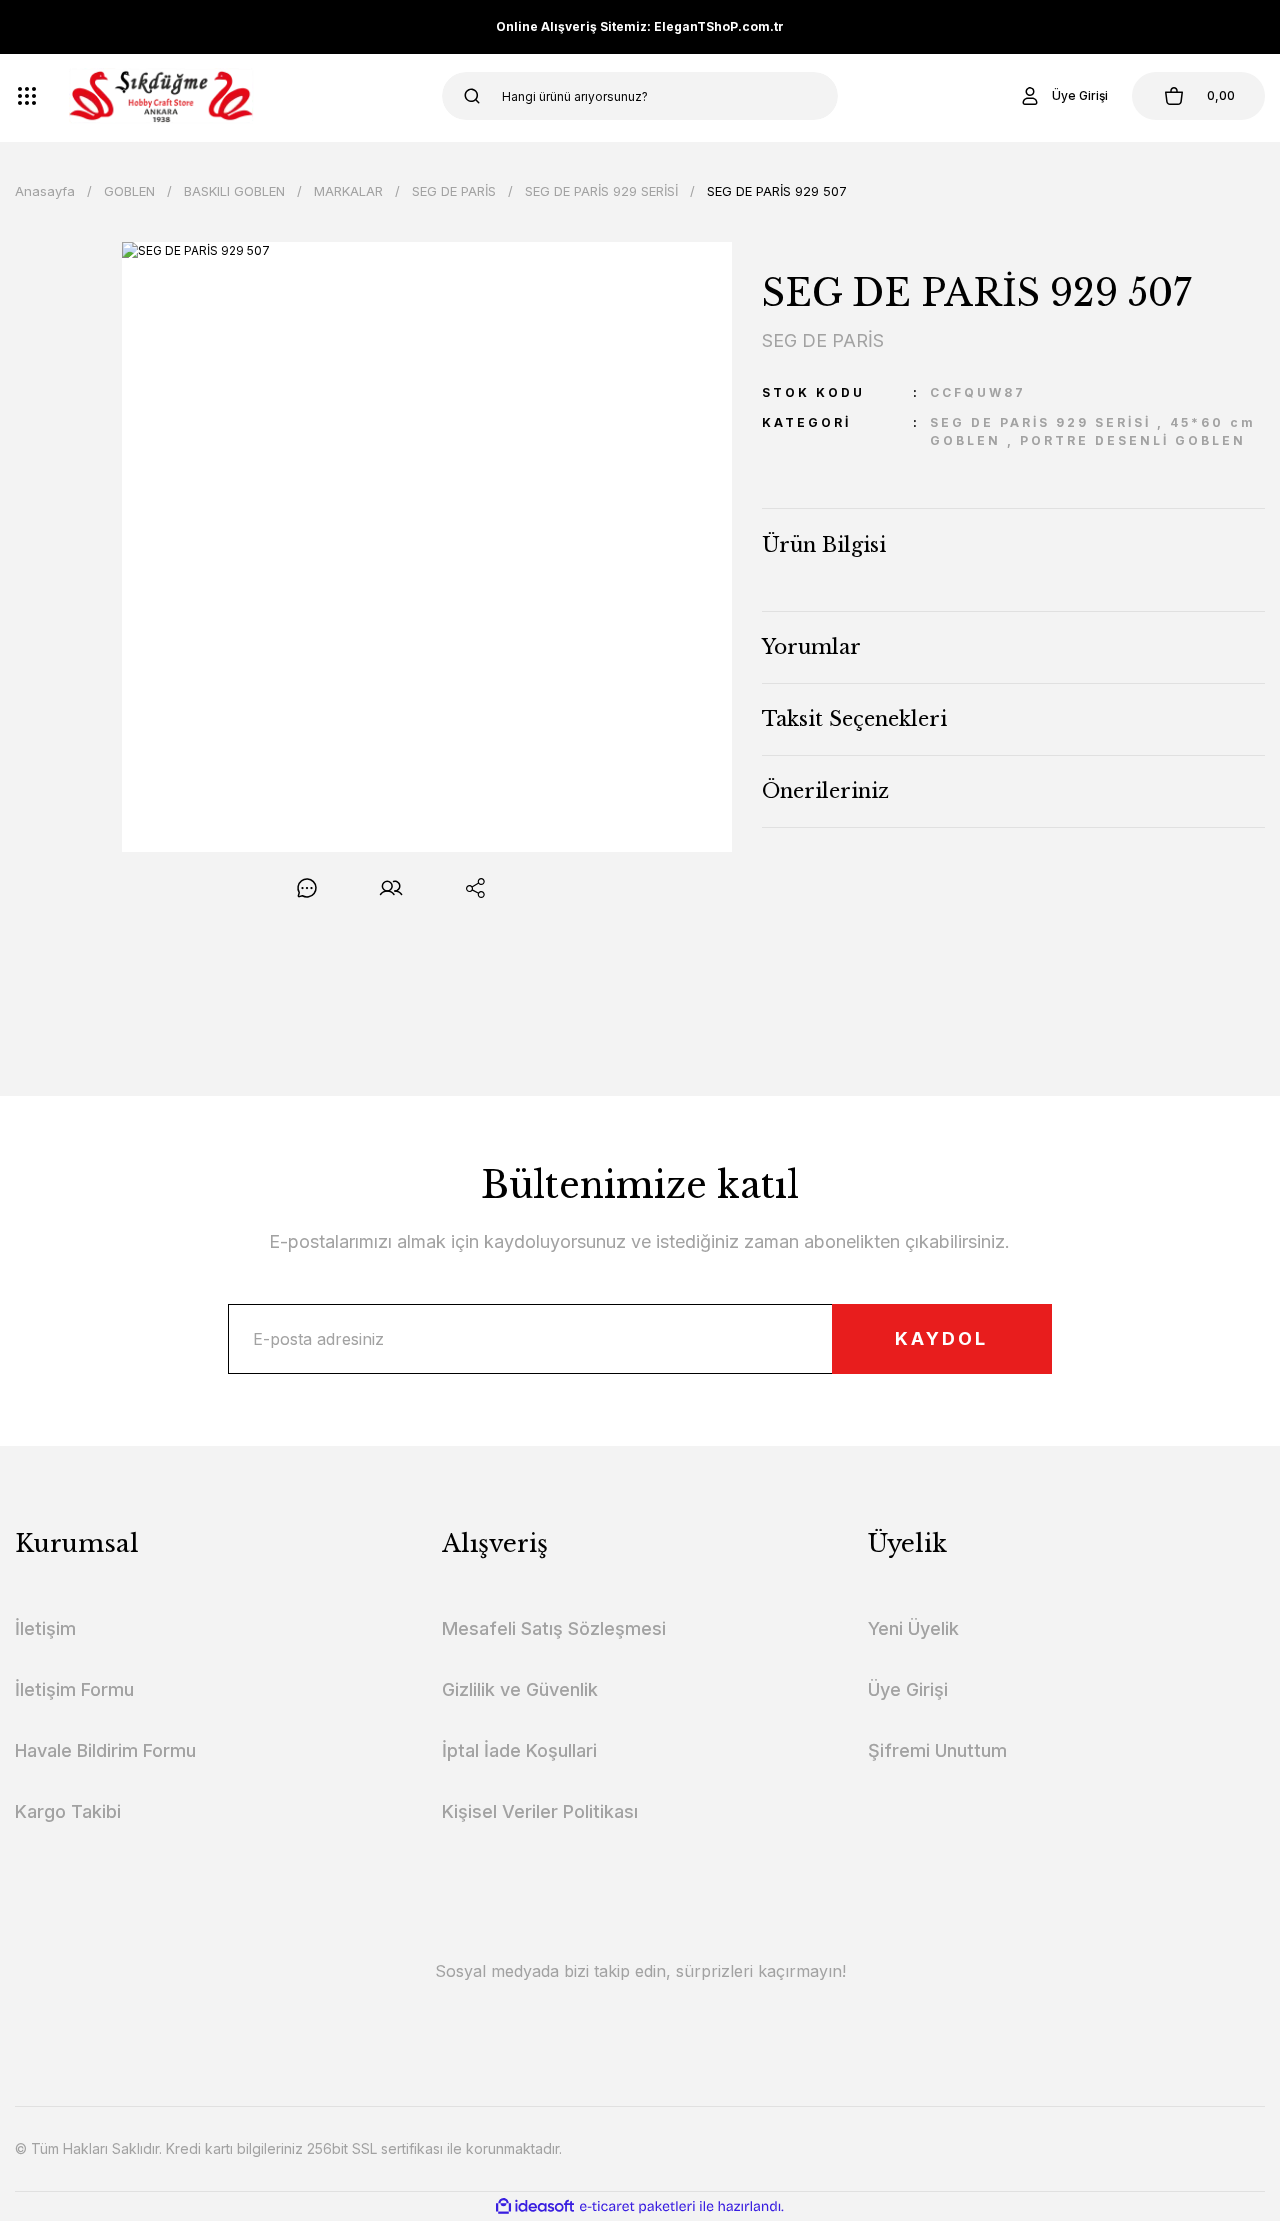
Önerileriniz (825, 791)
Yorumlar (811, 647)
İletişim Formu (74, 1689)
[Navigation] (27, 96)
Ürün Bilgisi (824, 545)
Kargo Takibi (68, 1811)
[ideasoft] (535, 2206)
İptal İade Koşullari (519, 1750)
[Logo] (161, 96)
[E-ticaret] (637, 2206)
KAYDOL (941, 1338)
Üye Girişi (908, 1689)
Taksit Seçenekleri (854, 719)
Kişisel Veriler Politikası (540, 1811)
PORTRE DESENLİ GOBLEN (1133, 440)
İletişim (45, 1628)
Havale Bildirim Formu (105, 1750)
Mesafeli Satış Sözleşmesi (554, 1628)
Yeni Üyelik (913, 1628)
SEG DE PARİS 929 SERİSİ (1040, 422)
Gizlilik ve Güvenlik (520, 1689)
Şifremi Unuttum (937, 1750)
